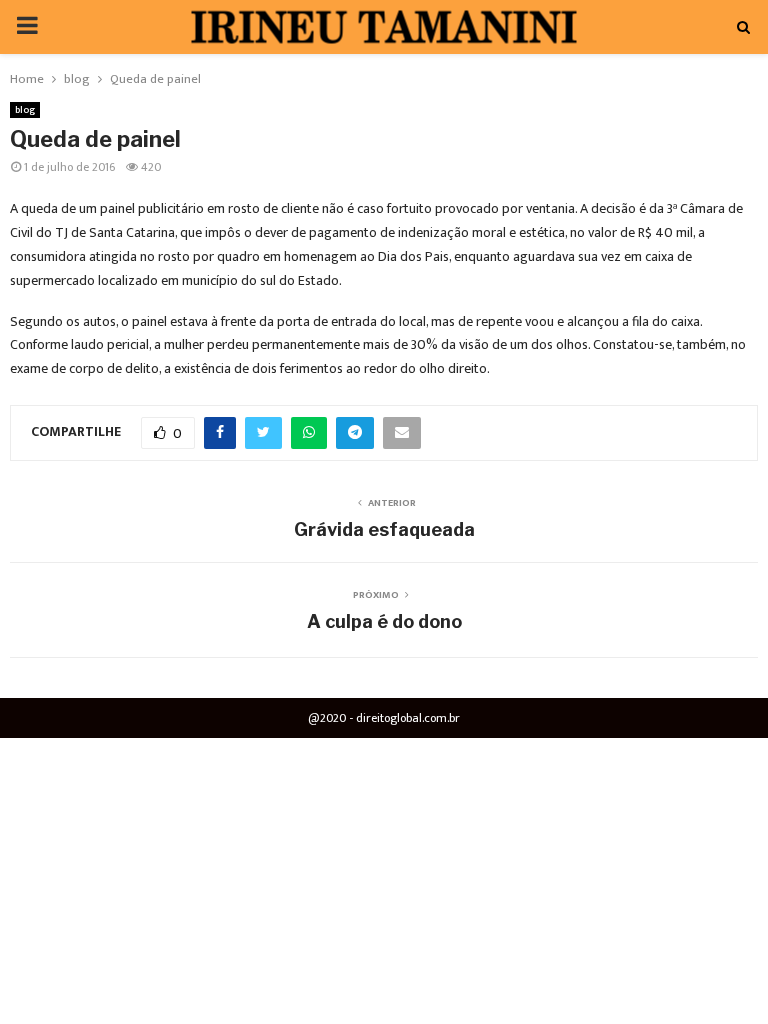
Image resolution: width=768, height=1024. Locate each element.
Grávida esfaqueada (384, 529)
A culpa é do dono (384, 621)
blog (25, 110)
